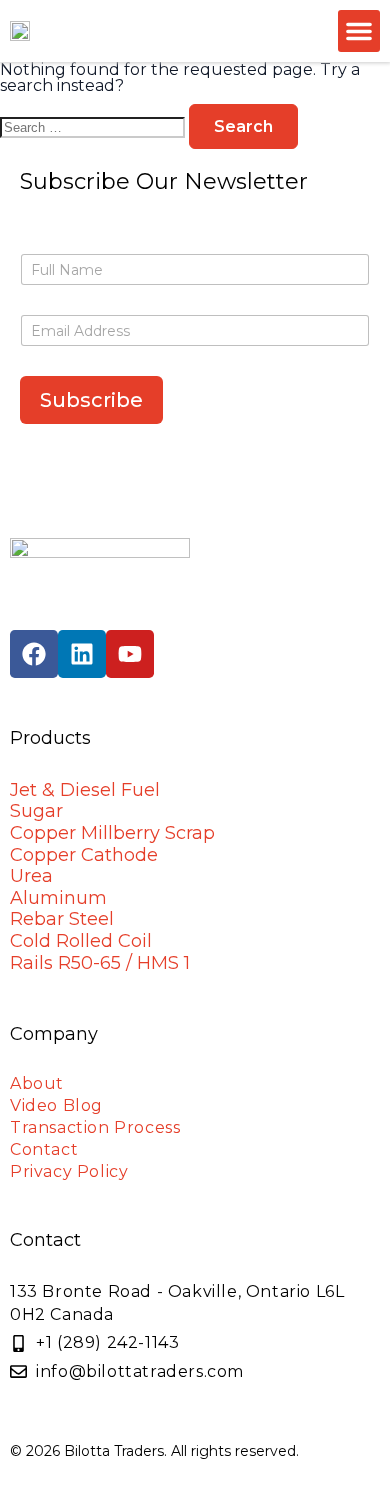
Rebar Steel (62, 919)
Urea (31, 876)
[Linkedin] (82, 654)
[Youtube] (130, 654)
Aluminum (58, 898)
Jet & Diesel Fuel (85, 790)
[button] (359, 31)
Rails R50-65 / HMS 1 (100, 963)
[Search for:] (94, 126)
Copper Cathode (84, 855)
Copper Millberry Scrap (112, 833)
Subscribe (91, 400)
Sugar (36, 811)
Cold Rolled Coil (81, 941)
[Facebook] (34, 654)
